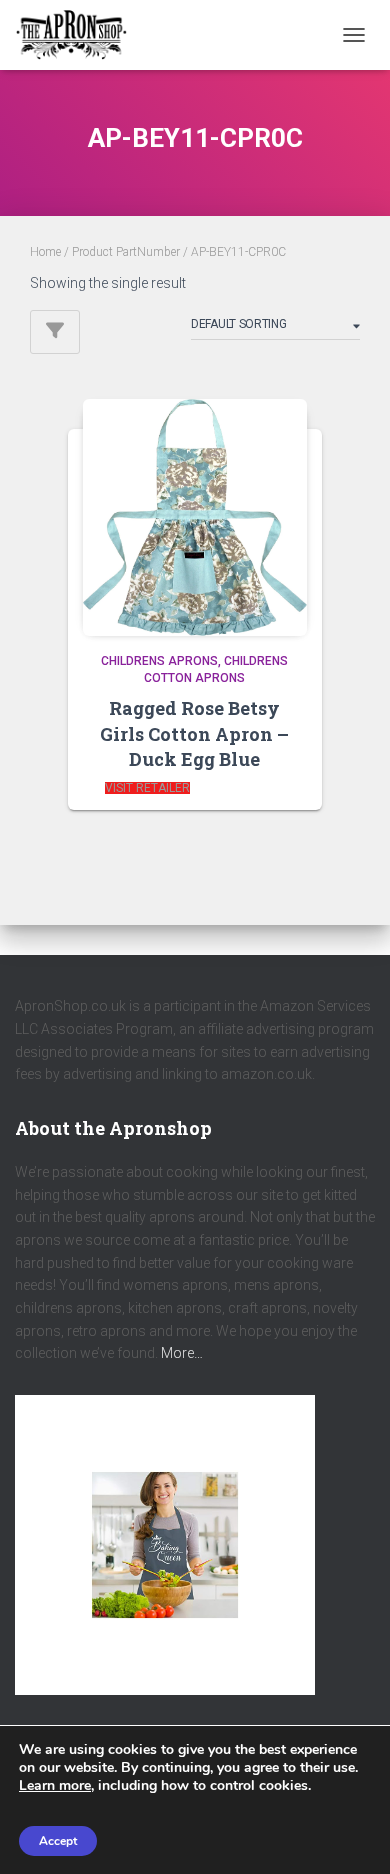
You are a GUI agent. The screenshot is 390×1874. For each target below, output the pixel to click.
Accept (58, 1841)
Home (45, 252)
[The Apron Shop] (79, 35)
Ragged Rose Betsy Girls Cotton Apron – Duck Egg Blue (194, 733)
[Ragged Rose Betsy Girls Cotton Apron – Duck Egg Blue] (195, 513)
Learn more (55, 1785)
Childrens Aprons (159, 661)
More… (182, 1353)
